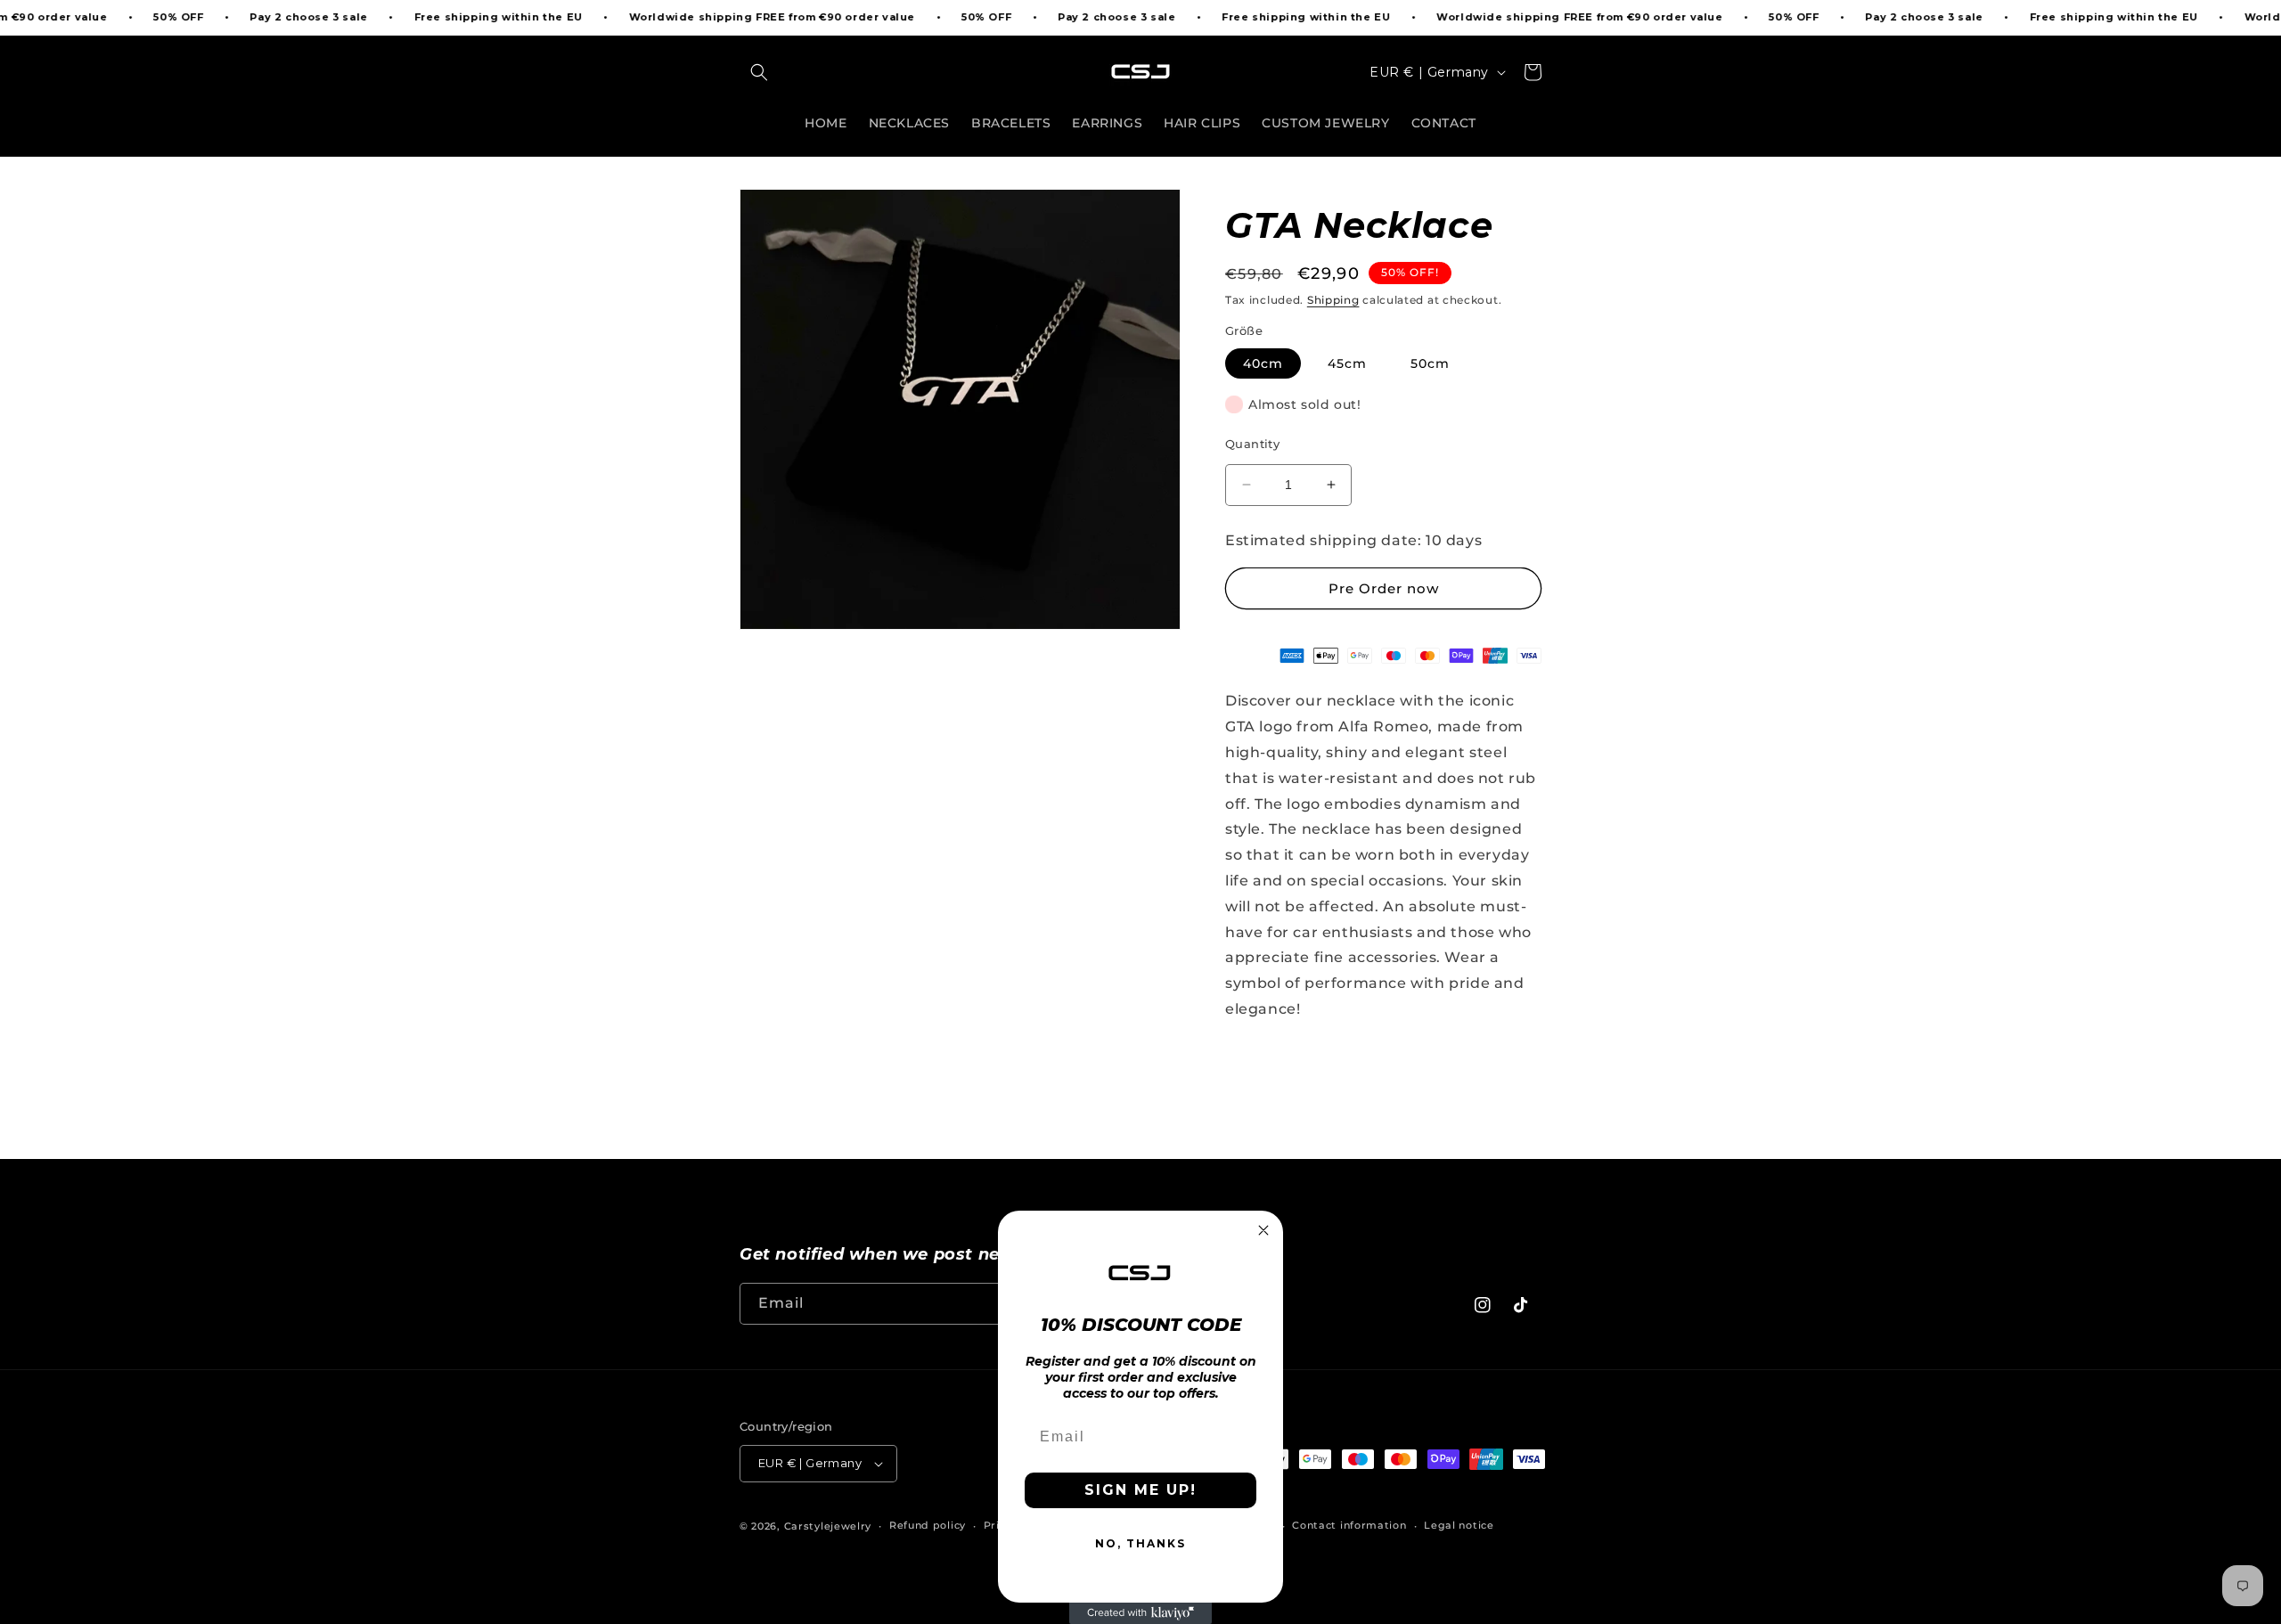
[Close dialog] (1263, 1230)
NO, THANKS (1140, 1543)
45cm (1347, 363)
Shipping (1333, 300)
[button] (759, 72)
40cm (1263, 363)
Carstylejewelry (828, 1526)
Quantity (1252, 444)
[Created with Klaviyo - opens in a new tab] (1140, 1613)
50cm (1430, 363)
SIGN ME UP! (1140, 1490)
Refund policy (928, 1525)
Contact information (1349, 1525)
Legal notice (1459, 1525)
